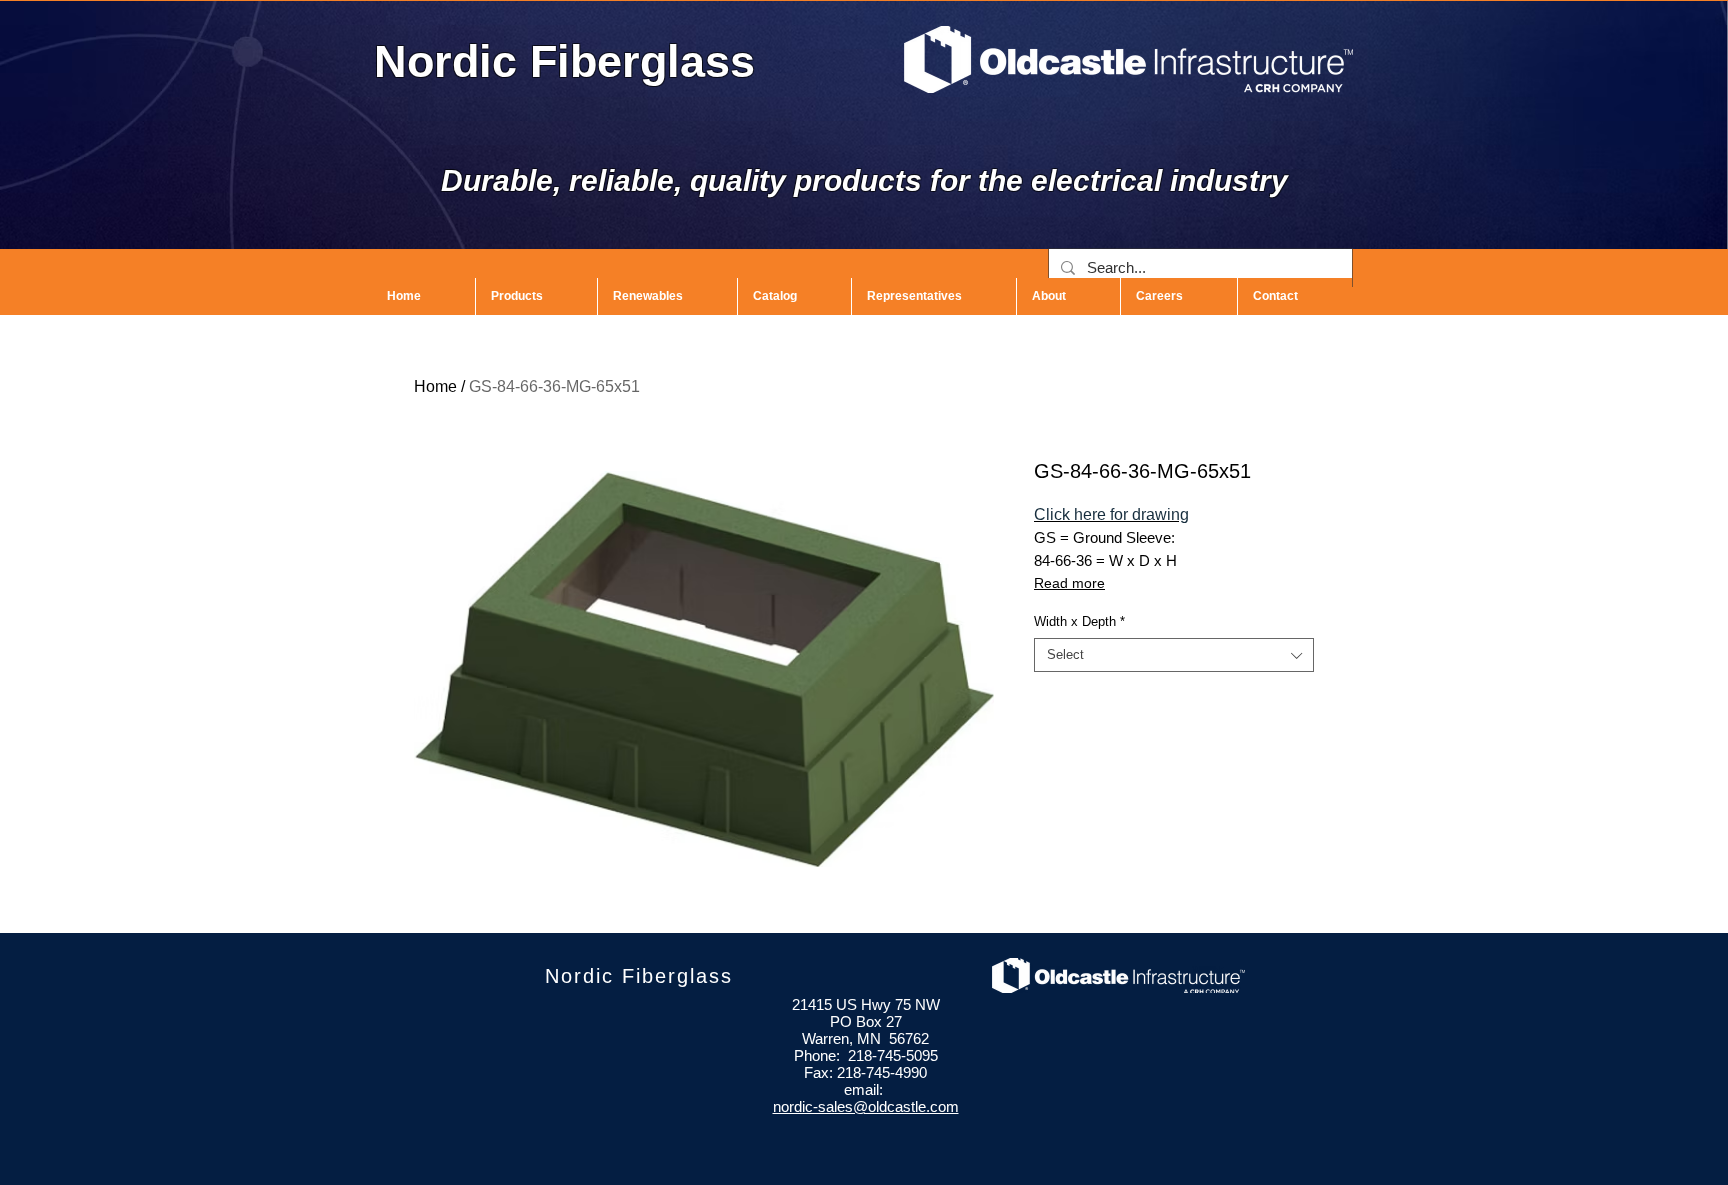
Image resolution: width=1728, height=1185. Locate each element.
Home (435, 386)
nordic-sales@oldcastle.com (866, 1106)
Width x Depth (1079, 621)
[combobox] (1174, 655)
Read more (1069, 583)
